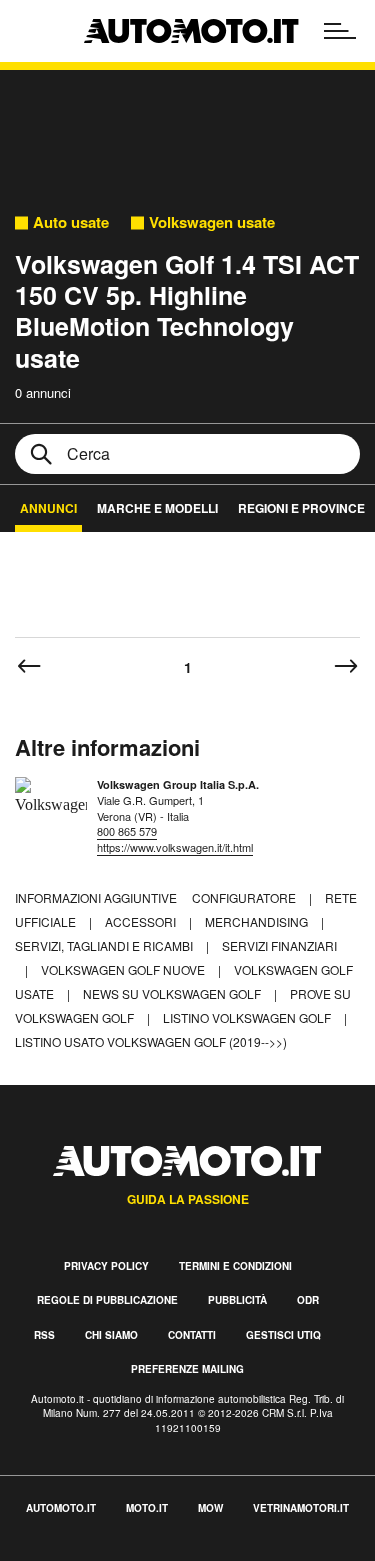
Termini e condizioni (235, 1266)
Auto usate (71, 222)
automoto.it (61, 1508)
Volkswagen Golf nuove (124, 969)
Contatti (192, 1335)
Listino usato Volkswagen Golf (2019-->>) (151, 1041)
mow (210, 1508)
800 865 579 (127, 831)
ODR (308, 1300)
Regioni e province (301, 508)
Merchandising (258, 921)
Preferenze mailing (187, 1369)
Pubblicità (237, 1300)
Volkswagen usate (212, 222)
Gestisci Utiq (283, 1335)
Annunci (48, 508)
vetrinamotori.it (301, 1508)
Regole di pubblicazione (107, 1300)
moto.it (147, 1508)
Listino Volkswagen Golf (248, 1017)
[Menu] (340, 31)
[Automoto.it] (191, 31)
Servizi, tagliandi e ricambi (105, 945)
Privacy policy (106, 1266)
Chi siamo (111, 1335)
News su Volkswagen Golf (173, 993)
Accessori (142, 921)
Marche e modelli (157, 508)
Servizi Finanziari (279, 945)
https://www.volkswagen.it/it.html (175, 847)
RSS (44, 1335)
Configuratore (245, 897)
